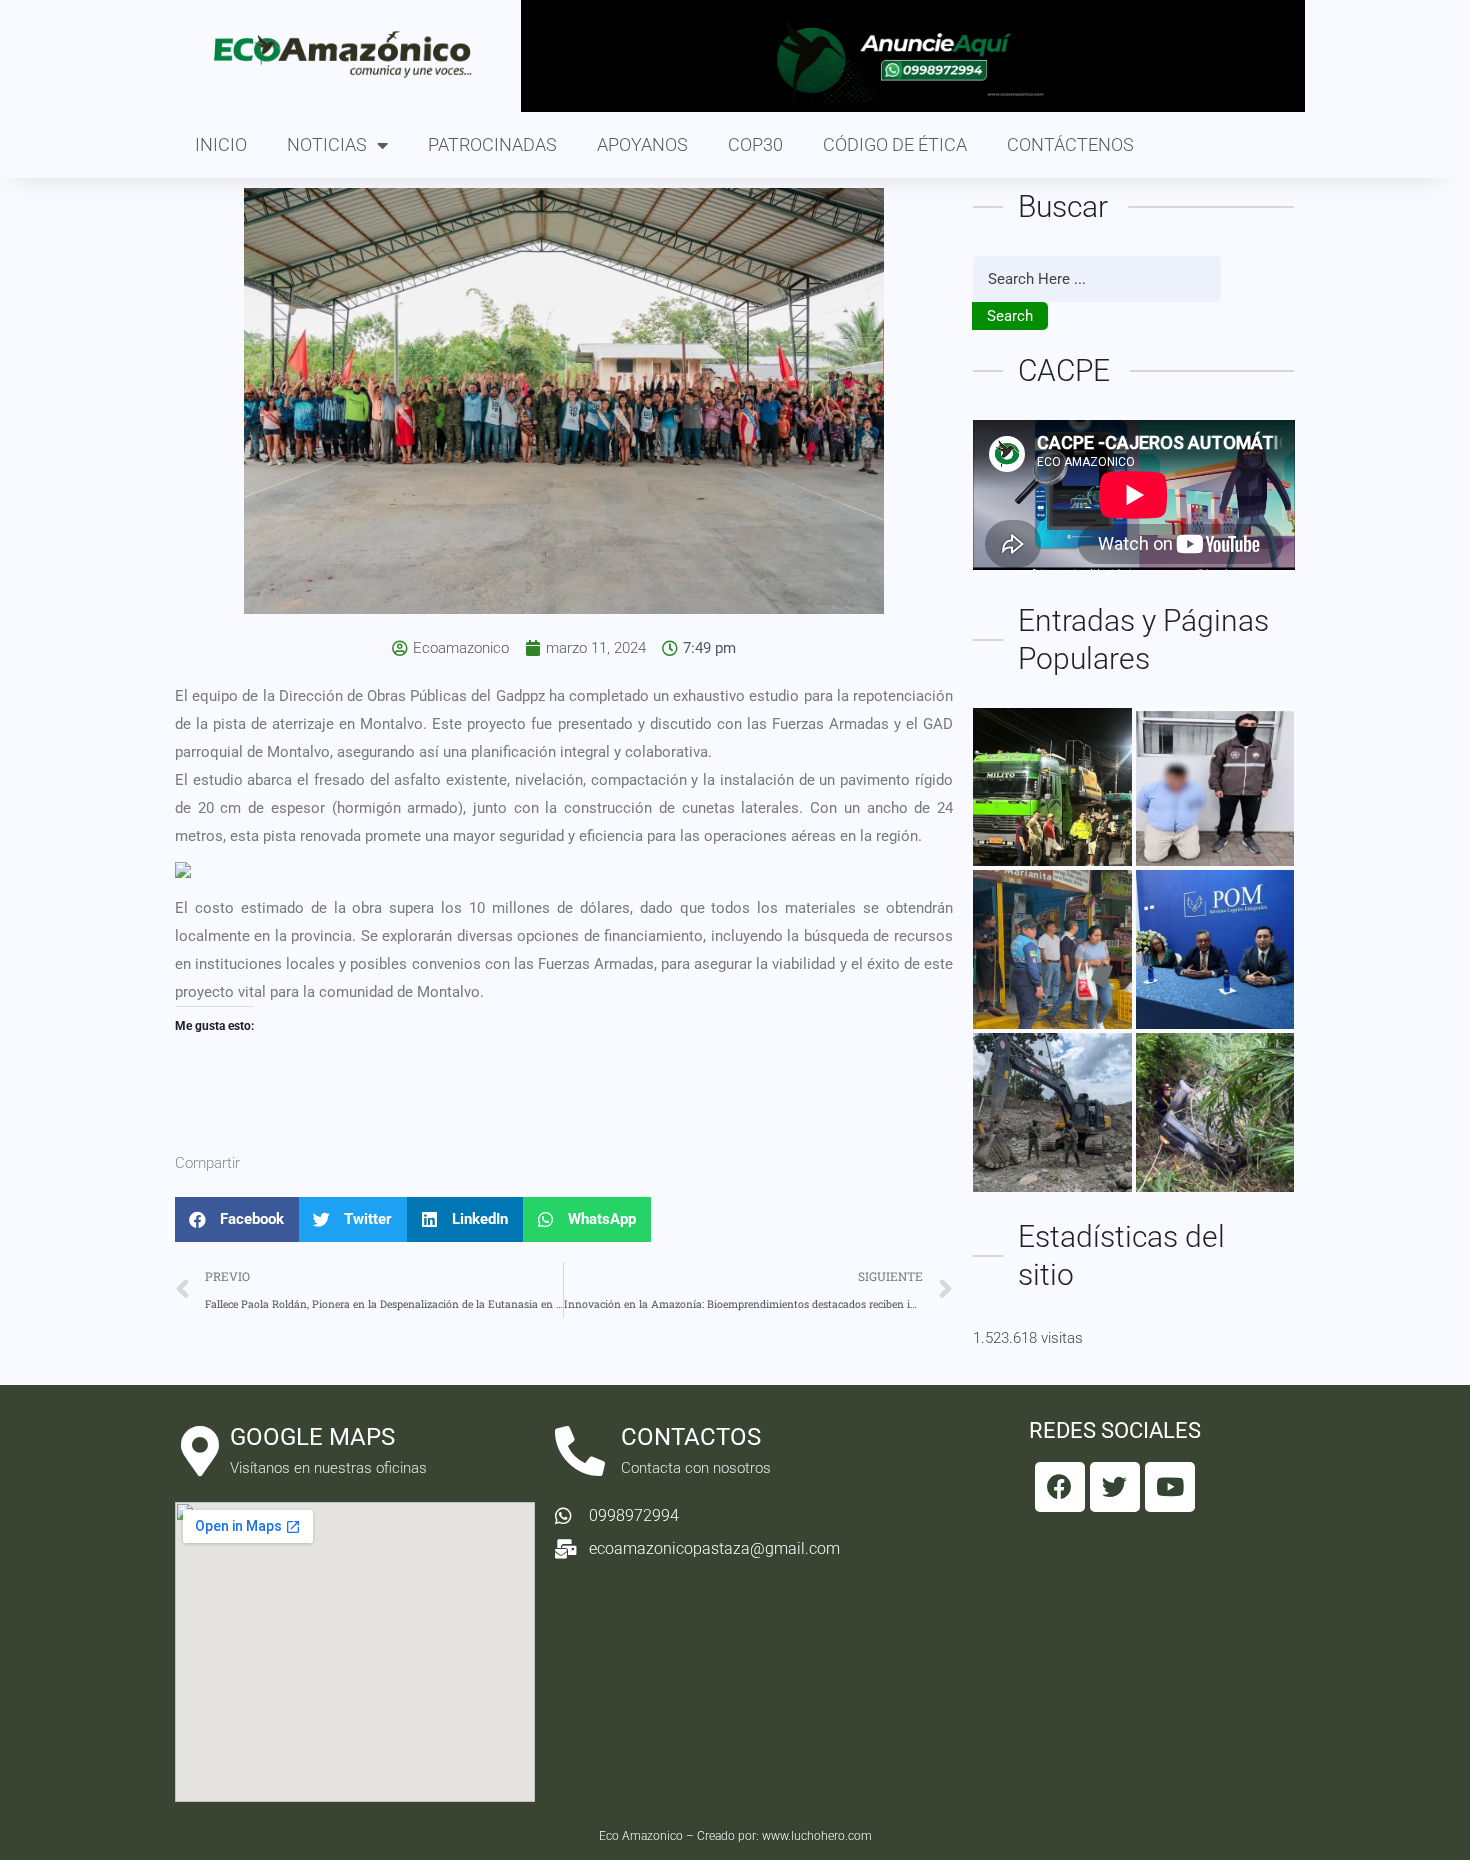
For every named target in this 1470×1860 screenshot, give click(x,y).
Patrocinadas (492, 144)
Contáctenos (1070, 144)
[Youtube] (1170, 1487)
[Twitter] (1115, 1487)
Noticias (327, 144)
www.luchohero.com (817, 1836)
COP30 (755, 144)
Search (1010, 316)
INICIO (221, 144)
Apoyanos (642, 144)
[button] (237, 1219)
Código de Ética (895, 144)
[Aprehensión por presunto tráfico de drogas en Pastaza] (1215, 787)
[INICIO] (1052, 787)
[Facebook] (1060, 1487)
